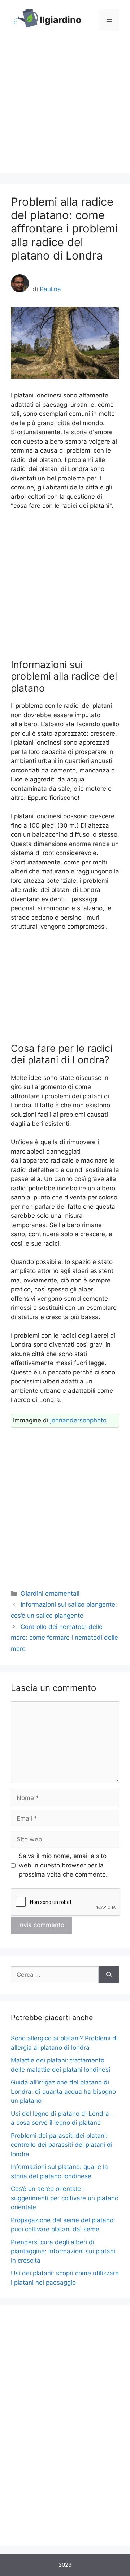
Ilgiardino (60, 20)
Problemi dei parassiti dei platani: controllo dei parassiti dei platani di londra (62, 2145)
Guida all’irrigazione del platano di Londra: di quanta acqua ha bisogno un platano (63, 2091)
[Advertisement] (65, 108)
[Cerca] (109, 1975)
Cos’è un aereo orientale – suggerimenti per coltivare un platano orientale (65, 2198)
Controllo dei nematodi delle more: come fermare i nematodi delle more (64, 1638)
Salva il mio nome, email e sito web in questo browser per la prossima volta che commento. (63, 1865)
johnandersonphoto (78, 1420)
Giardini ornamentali (50, 1594)
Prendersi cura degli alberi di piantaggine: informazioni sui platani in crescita (63, 2251)
